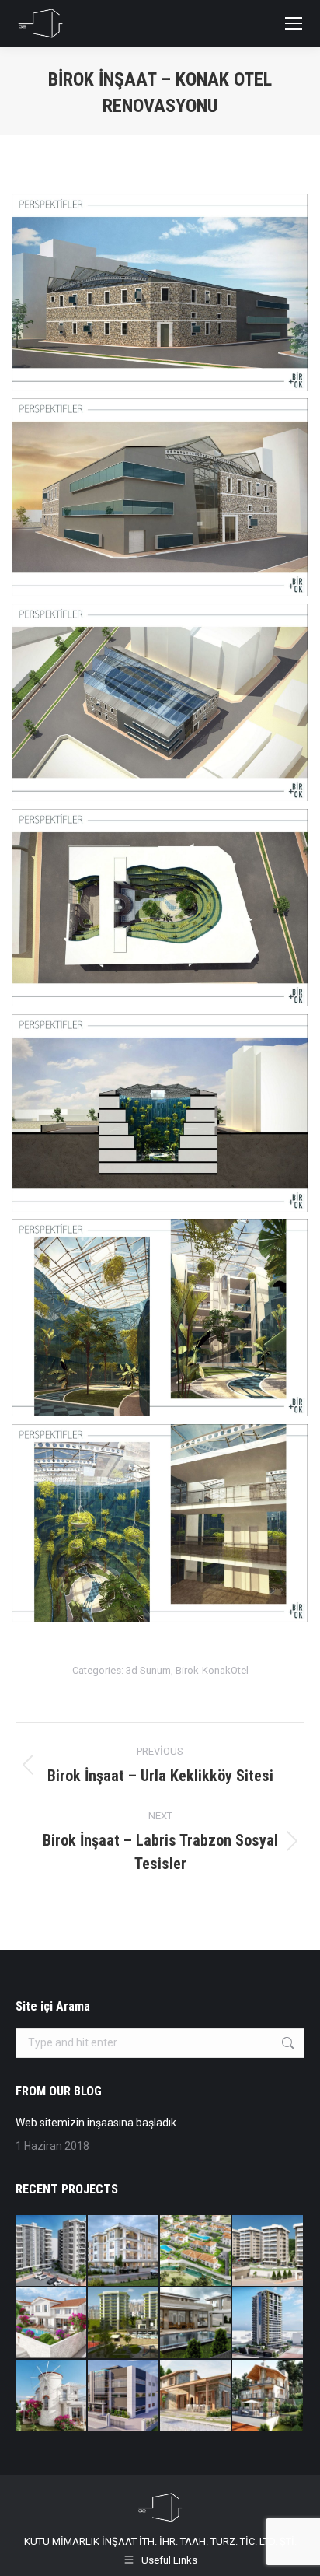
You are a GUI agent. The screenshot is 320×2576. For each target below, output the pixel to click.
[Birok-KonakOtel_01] (160, 292)
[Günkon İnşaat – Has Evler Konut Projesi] (268, 2251)
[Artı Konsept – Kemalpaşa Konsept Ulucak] (124, 2251)
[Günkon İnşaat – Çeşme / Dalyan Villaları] (196, 2324)
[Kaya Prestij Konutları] (124, 2324)
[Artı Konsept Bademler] (52, 2324)
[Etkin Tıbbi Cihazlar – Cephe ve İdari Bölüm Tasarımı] (124, 2396)
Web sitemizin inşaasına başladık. (97, 2123)
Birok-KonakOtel (212, 1670)
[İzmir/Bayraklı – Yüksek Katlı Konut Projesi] (268, 2324)
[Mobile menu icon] (294, 23)
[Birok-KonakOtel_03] (160, 702)
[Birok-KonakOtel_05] (160, 1113)
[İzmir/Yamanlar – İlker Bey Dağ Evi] (268, 2396)
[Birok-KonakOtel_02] (160, 497)
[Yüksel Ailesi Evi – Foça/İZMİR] (196, 2396)
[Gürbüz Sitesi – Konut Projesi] (52, 2251)
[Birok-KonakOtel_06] (160, 1318)
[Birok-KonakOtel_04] (160, 908)
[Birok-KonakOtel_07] (160, 1523)
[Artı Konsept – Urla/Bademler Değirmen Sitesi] (52, 2396)
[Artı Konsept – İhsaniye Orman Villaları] (196, 2251)
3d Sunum (148, 1670)
